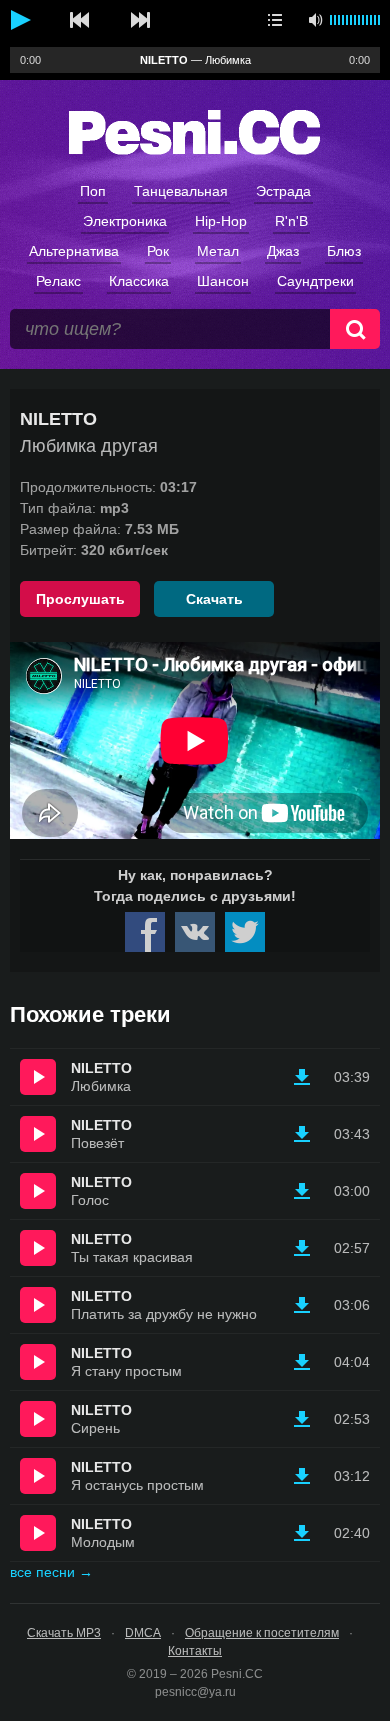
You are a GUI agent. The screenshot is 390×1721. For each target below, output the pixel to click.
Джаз (283, 251)
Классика (139, 281)
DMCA (143, 1633)
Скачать (214, 599)
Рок (158, 251)
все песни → (51, 1572)
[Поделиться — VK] (195, 932)
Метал (218, 251)
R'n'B (291, 221)
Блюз (344, 251)
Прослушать (80, 599)
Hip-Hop (221, 221)
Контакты (195, 1651)
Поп (93, 191)
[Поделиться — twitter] (245, 932)
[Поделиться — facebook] (145, 932)
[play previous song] (80, 20)
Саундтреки (315, 281)
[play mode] (275, 20)
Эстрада (283, 191)
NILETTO (101, 1068)
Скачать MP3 (64, 1633)
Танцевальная (181, 191)
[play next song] (140, 20)
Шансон (223, 281)
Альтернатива (74, 251)
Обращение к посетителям (262, 1633)
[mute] (315, 20)
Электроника (125, 221)
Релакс (58, 281)
